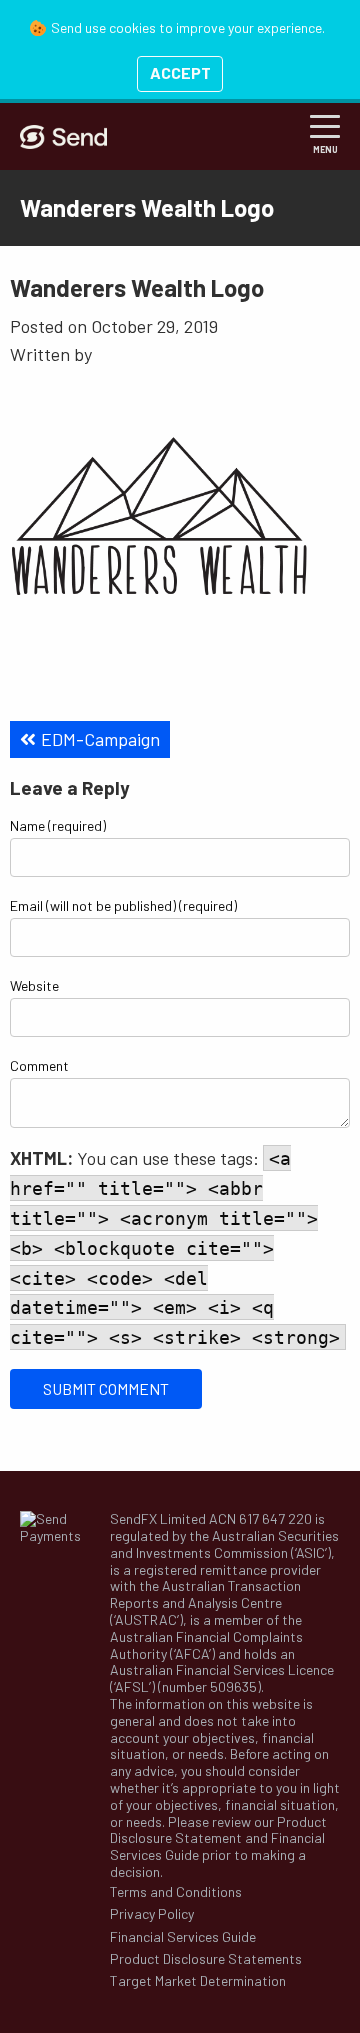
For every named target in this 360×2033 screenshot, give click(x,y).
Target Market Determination (198, 1981)
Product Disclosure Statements (206, 1959)
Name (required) (58, 825)
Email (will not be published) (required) (123, 905)
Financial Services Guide (183, 1937)
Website (34, 985)
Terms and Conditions (176, 1892)
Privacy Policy (152, 1914)
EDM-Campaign (100, 739)
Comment (39, 1065)
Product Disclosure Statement (218, 1830)
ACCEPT (180, 72)
